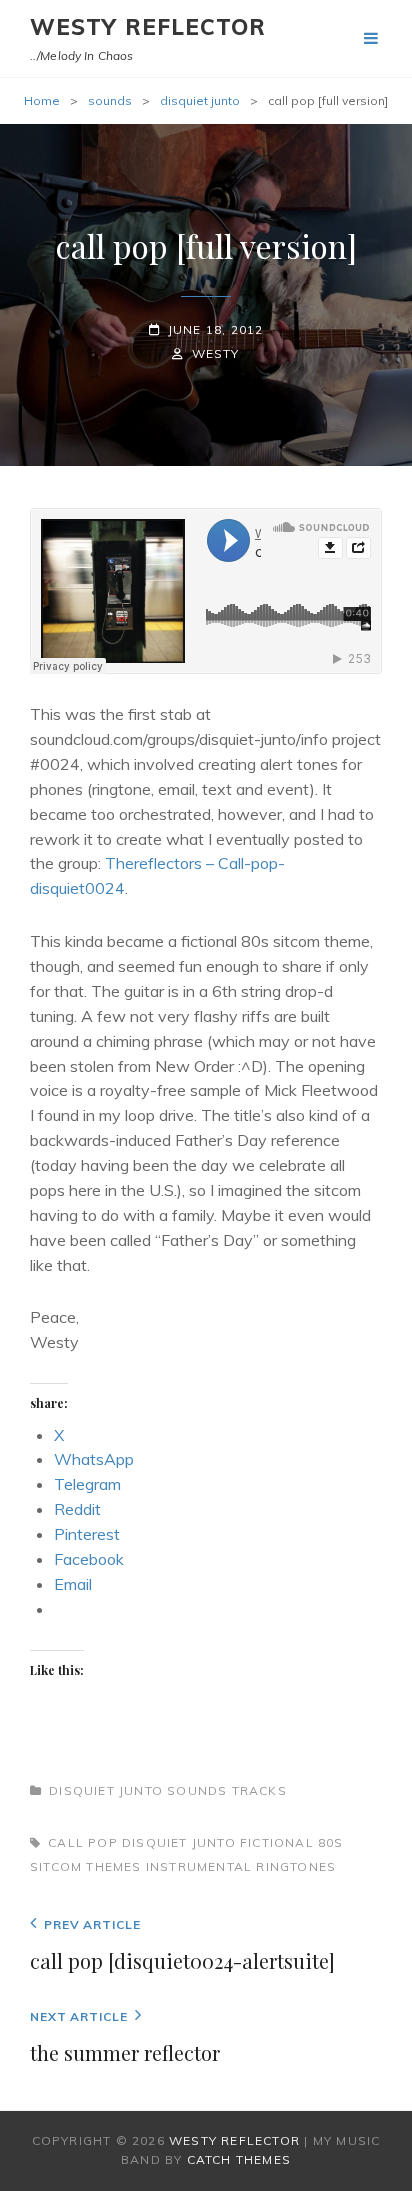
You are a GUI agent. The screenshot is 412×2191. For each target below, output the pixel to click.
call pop (83, 1842)
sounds (110, 100)
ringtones (296, 1866)
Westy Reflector (148, 27)
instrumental (199, 1866)
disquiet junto (200, 100)
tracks (259, 1790)
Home (42, 100)
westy (215, 353)
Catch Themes (239, 2159)
